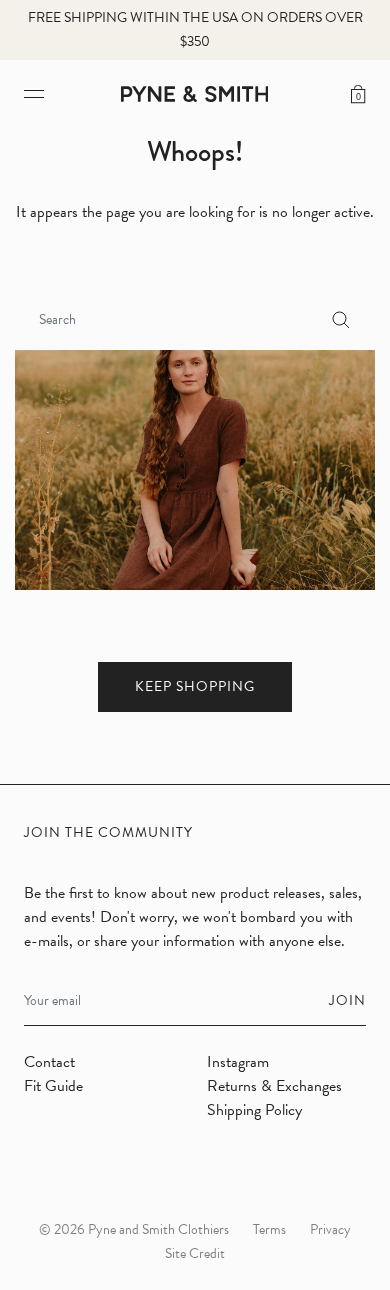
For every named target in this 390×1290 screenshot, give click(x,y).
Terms (269, 1229)
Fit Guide (53, 1086)
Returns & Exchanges (274, 1086)
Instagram (238, 1062)
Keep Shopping (195, 686)
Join (347, 1000)
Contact (49, 1062)
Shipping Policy (254, 1110)
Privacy (330, 1229)
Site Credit (195, 1253)
